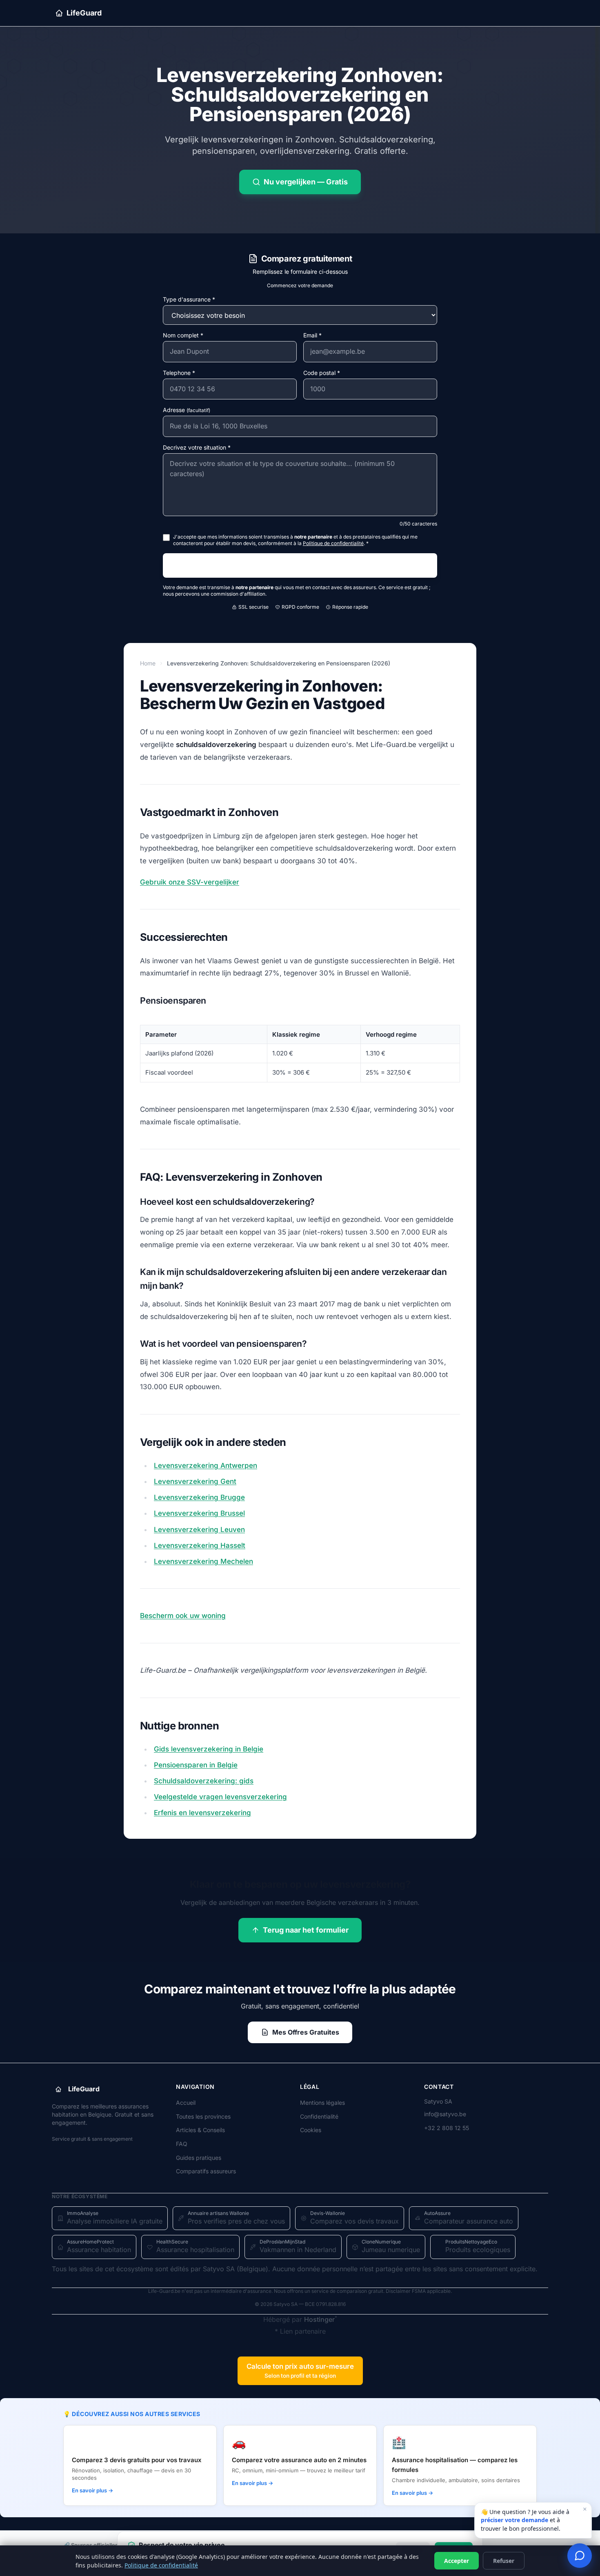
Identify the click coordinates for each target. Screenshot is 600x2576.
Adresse (187, 410)
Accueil (186, 2103)
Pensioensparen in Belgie (196, 1765)
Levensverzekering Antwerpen (206, 1465)
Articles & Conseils (200, 2130)
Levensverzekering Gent (195, 1481)
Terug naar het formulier (306, 1930)
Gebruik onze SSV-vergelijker (190, 882)
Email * (312, 335)
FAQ (182, 2144)
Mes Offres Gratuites (306, 2032)
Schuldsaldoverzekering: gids (204, 1781)
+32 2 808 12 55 (447, 2128)
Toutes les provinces (203, 2116)
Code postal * (322, 373)
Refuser (504, 2561)
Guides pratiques (199, 2158)
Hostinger (319, 2319)
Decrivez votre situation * (197, 447)
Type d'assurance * (189, 299)
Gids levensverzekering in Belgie (209, 1749)
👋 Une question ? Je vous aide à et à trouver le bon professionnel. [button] (534, 2518)
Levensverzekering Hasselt (200, 1545)
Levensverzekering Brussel (199, 1513)
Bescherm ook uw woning (183, 1616)
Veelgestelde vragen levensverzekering (220, 1797)
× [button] (585, 2509)
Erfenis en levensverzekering (202, 1813)
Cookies (311, 2130)
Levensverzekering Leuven (199, 1530)
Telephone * (179, 373)
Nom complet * (183, 335)
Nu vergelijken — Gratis (306, 182)
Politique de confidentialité (161, 2565)
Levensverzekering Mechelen (203, 1561)
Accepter (457, 2561)
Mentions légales (322, 2103)
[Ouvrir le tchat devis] (580, 2556)
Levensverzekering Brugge (199, 1497)
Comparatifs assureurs (206, 2171)
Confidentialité (319, 2116)
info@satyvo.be (445, 2114)
